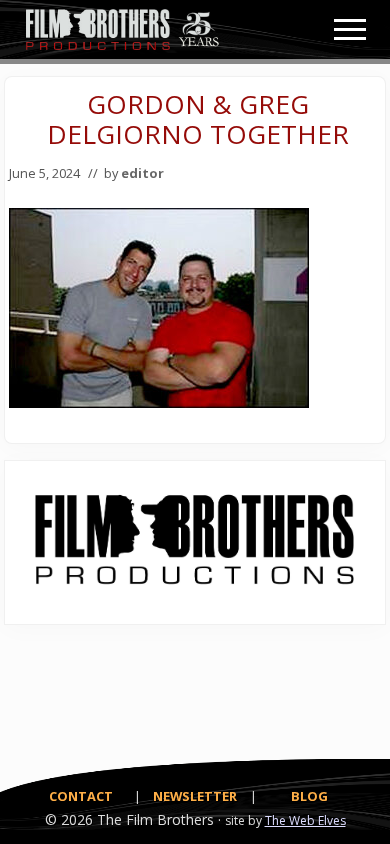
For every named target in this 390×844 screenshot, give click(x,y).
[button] (350, 29)
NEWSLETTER (195, 796)
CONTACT (81, 796)
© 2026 (69, 819)
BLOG (309, 796)
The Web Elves (305, 820)
